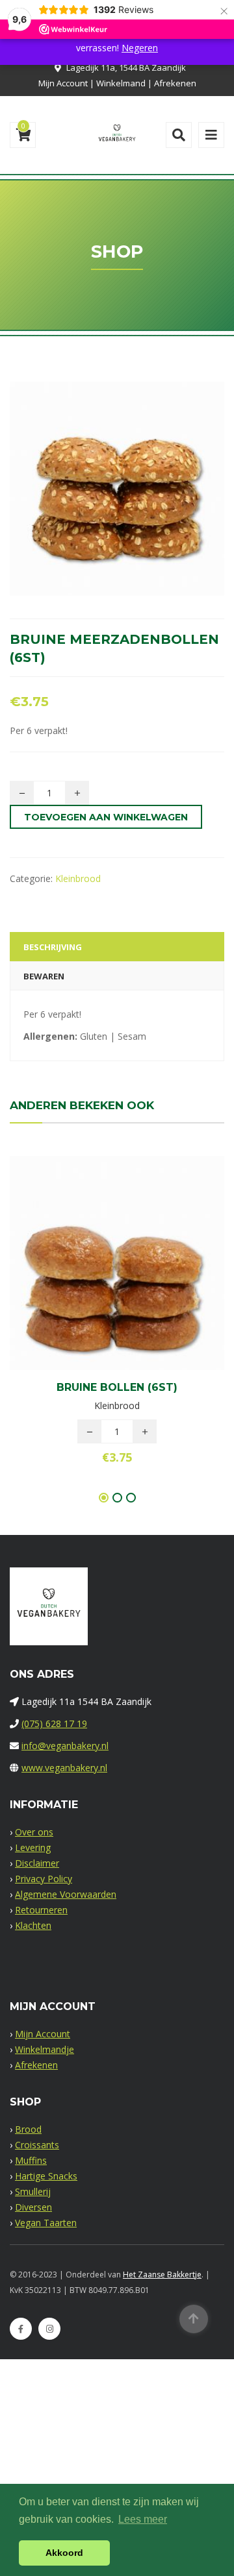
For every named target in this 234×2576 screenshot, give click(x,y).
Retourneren (41, 1910)
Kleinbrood (78, 878)
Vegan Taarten (46, 2223)
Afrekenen (175, 83)
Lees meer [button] (143, 2519)
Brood (28, 2129)
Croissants (37, 2145)
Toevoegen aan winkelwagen (106, 817)
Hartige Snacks (46, 2176)
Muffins (31, 2160)
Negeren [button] (140, 48)
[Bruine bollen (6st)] (95, 1266)
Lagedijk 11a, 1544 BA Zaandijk (126, 67)
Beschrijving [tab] (53, 947)
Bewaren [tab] (44, 976)
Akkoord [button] (64, 2553)
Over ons (34, 1832)
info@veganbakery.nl (65, 1746)
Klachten (33, 1925)
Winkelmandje (45, 2049)
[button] (139, 1266)
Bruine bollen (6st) (117, 1387)
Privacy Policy (44, 1879)
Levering (33, 1847)
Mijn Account (63, 83)
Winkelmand (121, 83)
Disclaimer (37, 1863)
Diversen (33, 2207)
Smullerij (33, 2191)
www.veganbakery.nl (64, 1768)
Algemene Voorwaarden (66, 1894)
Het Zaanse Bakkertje (162, 2275)
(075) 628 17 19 (54, 1723)
